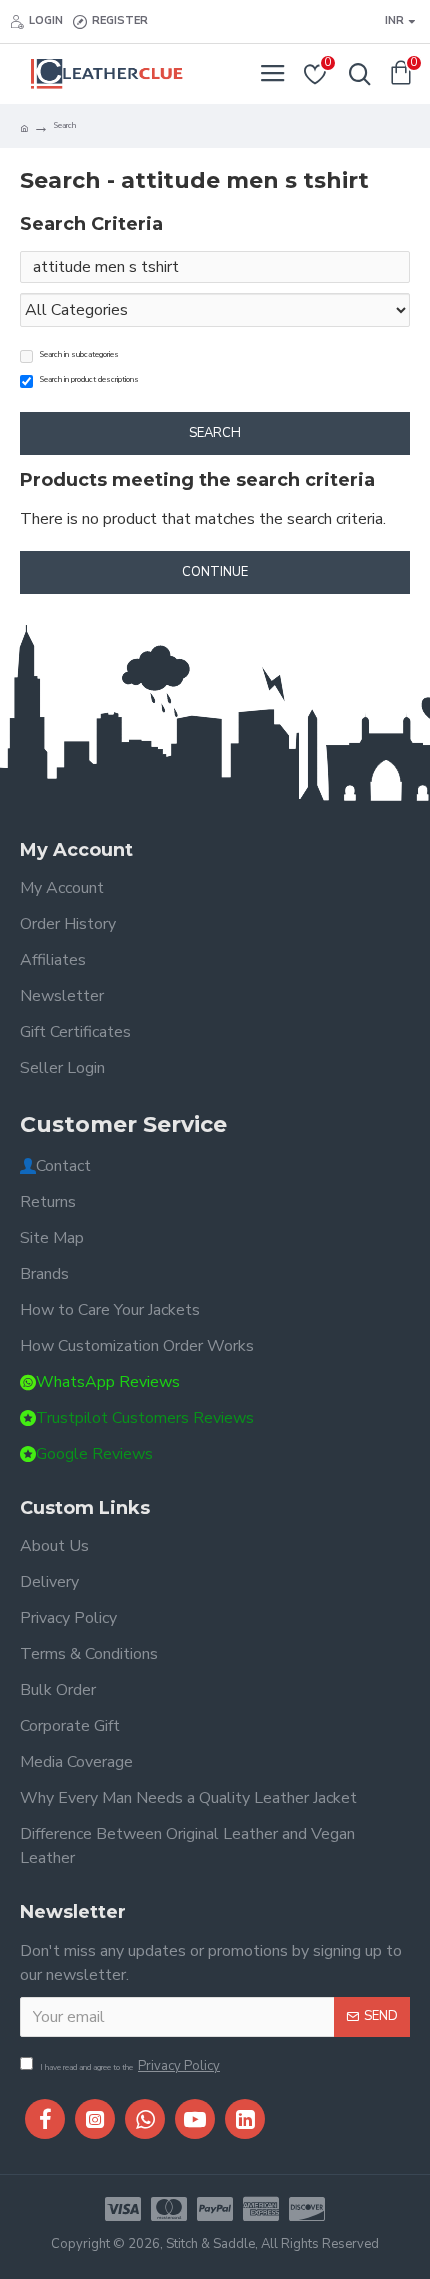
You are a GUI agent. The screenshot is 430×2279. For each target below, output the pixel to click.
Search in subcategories (79, 354)
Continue (215, 572)
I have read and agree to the (130, 2066)
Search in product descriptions (89, 379)
